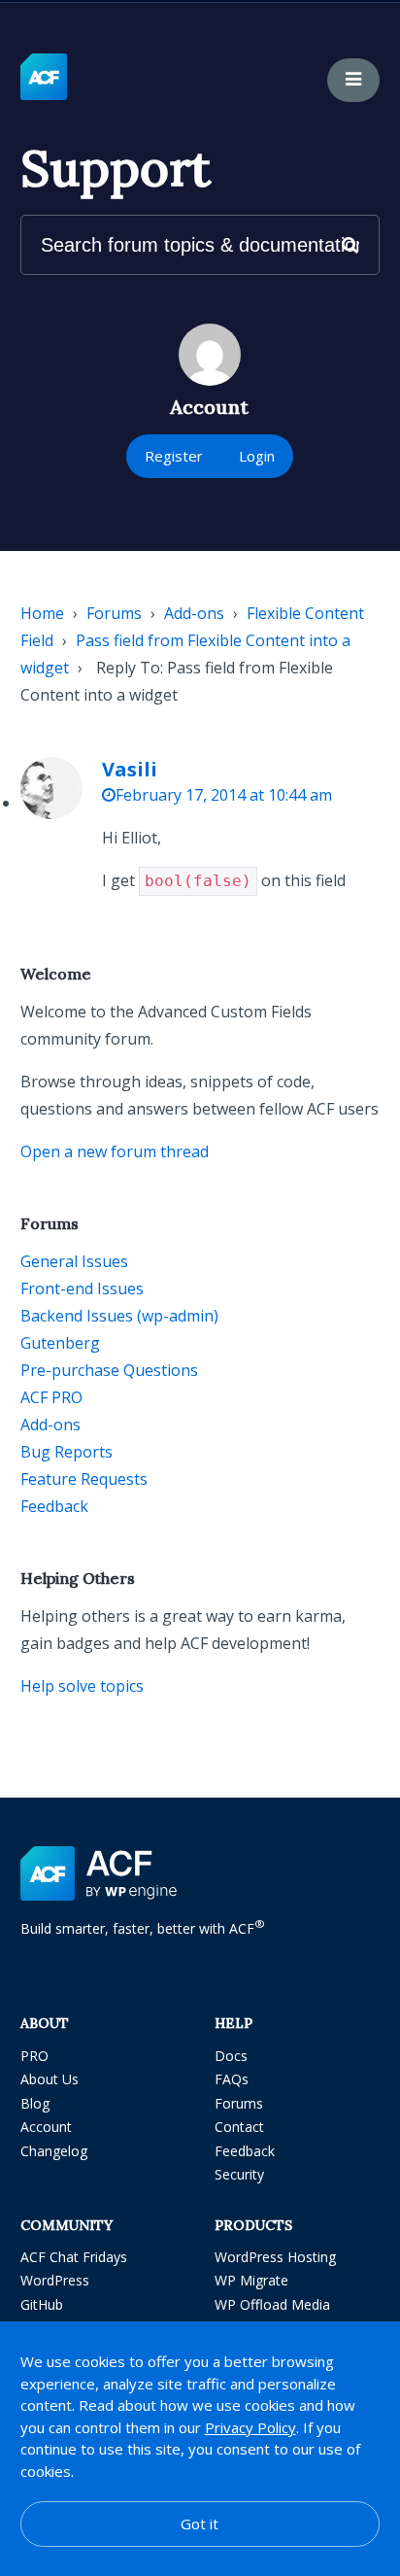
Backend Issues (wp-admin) (119, 1316)
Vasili (130, 769)
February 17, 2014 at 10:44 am (224, 795)
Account (46, 2127)
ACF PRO (51, 1397)
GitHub (42, 2304)
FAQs (232, 2079)
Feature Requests (84, 1479)
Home (42, 613)
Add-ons (194, 613)
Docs (231, 2056)
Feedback (54, 1506)
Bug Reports (67, 1452)
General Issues (74, 1261)
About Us (50, 2079)
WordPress (55, 2280)
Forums (114, 613)
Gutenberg (60, 1343)
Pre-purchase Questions (109, 1370)
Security (239, 2174)
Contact (239, 2127)
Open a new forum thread (115, 1151)
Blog (35, 2103)
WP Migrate (251, 2280)
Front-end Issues (82, 1288)
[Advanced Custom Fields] (44, 78)
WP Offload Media (272, 2304)
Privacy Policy (250, 2427)
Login (257, 456)
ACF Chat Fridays (74, 2257)
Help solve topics (82, 1686)
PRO (34, 2056)
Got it (200, 2524)
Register (174, 456)
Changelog (54, 2151)
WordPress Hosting (275, 2257)
